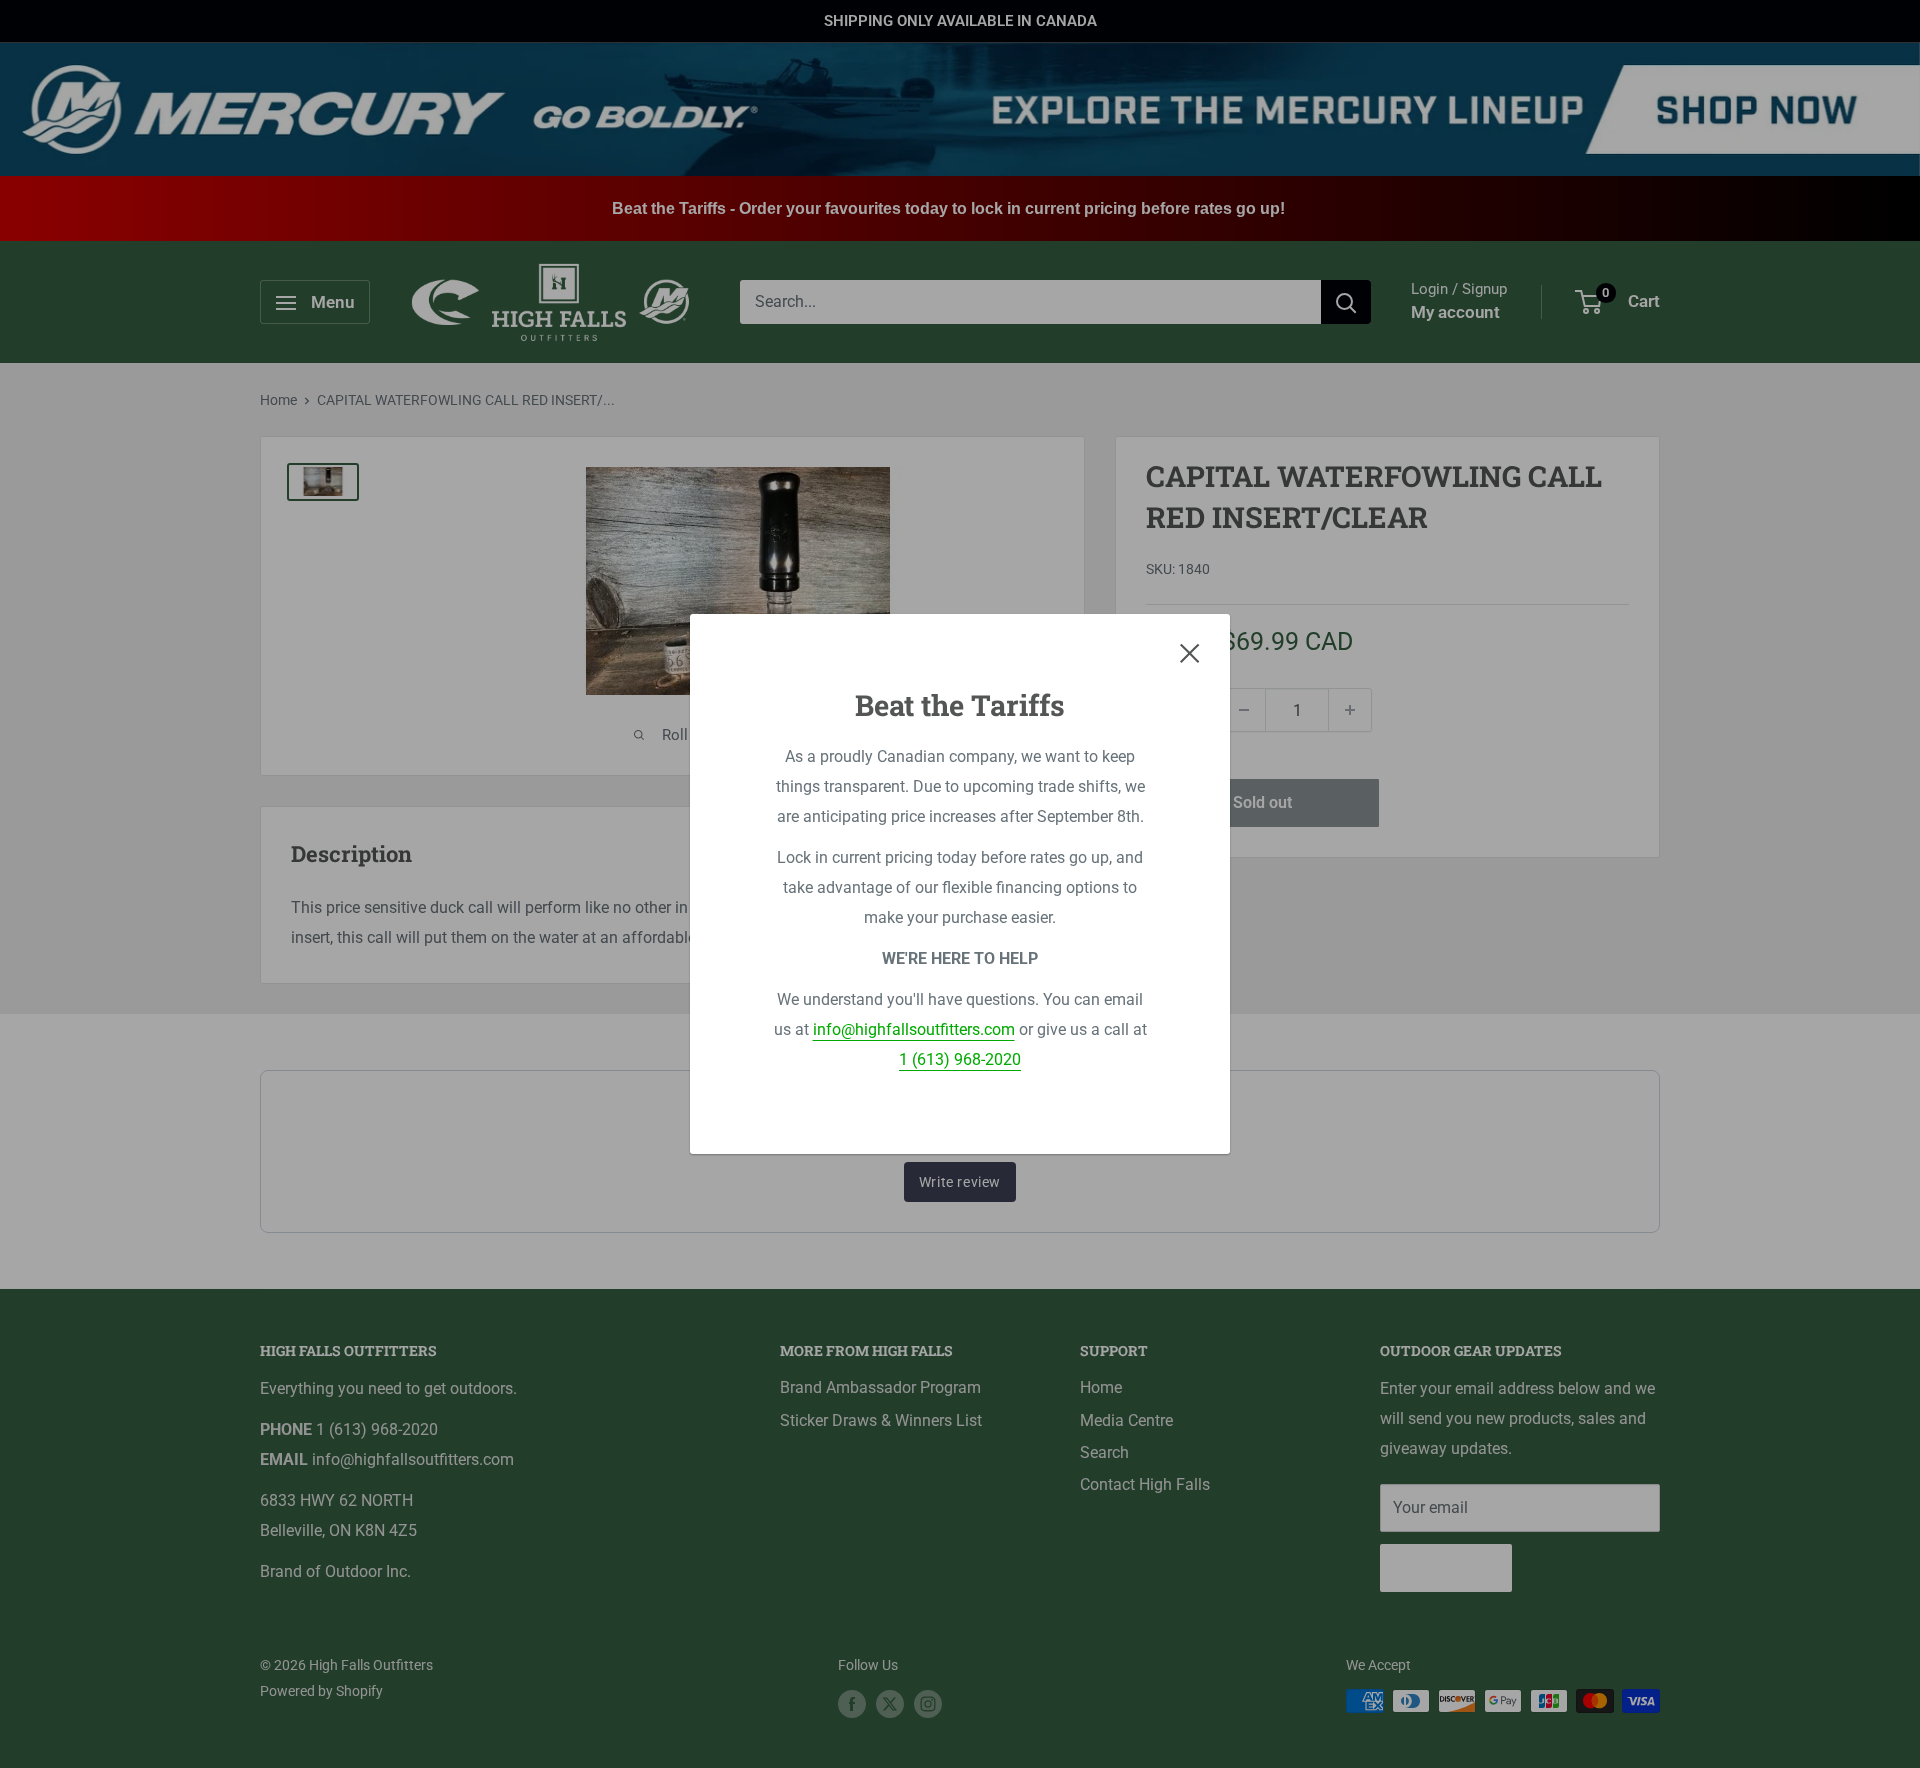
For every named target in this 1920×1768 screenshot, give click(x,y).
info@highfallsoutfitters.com (914, 1029)
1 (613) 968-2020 (960, 1059)
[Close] (1190, 653)
